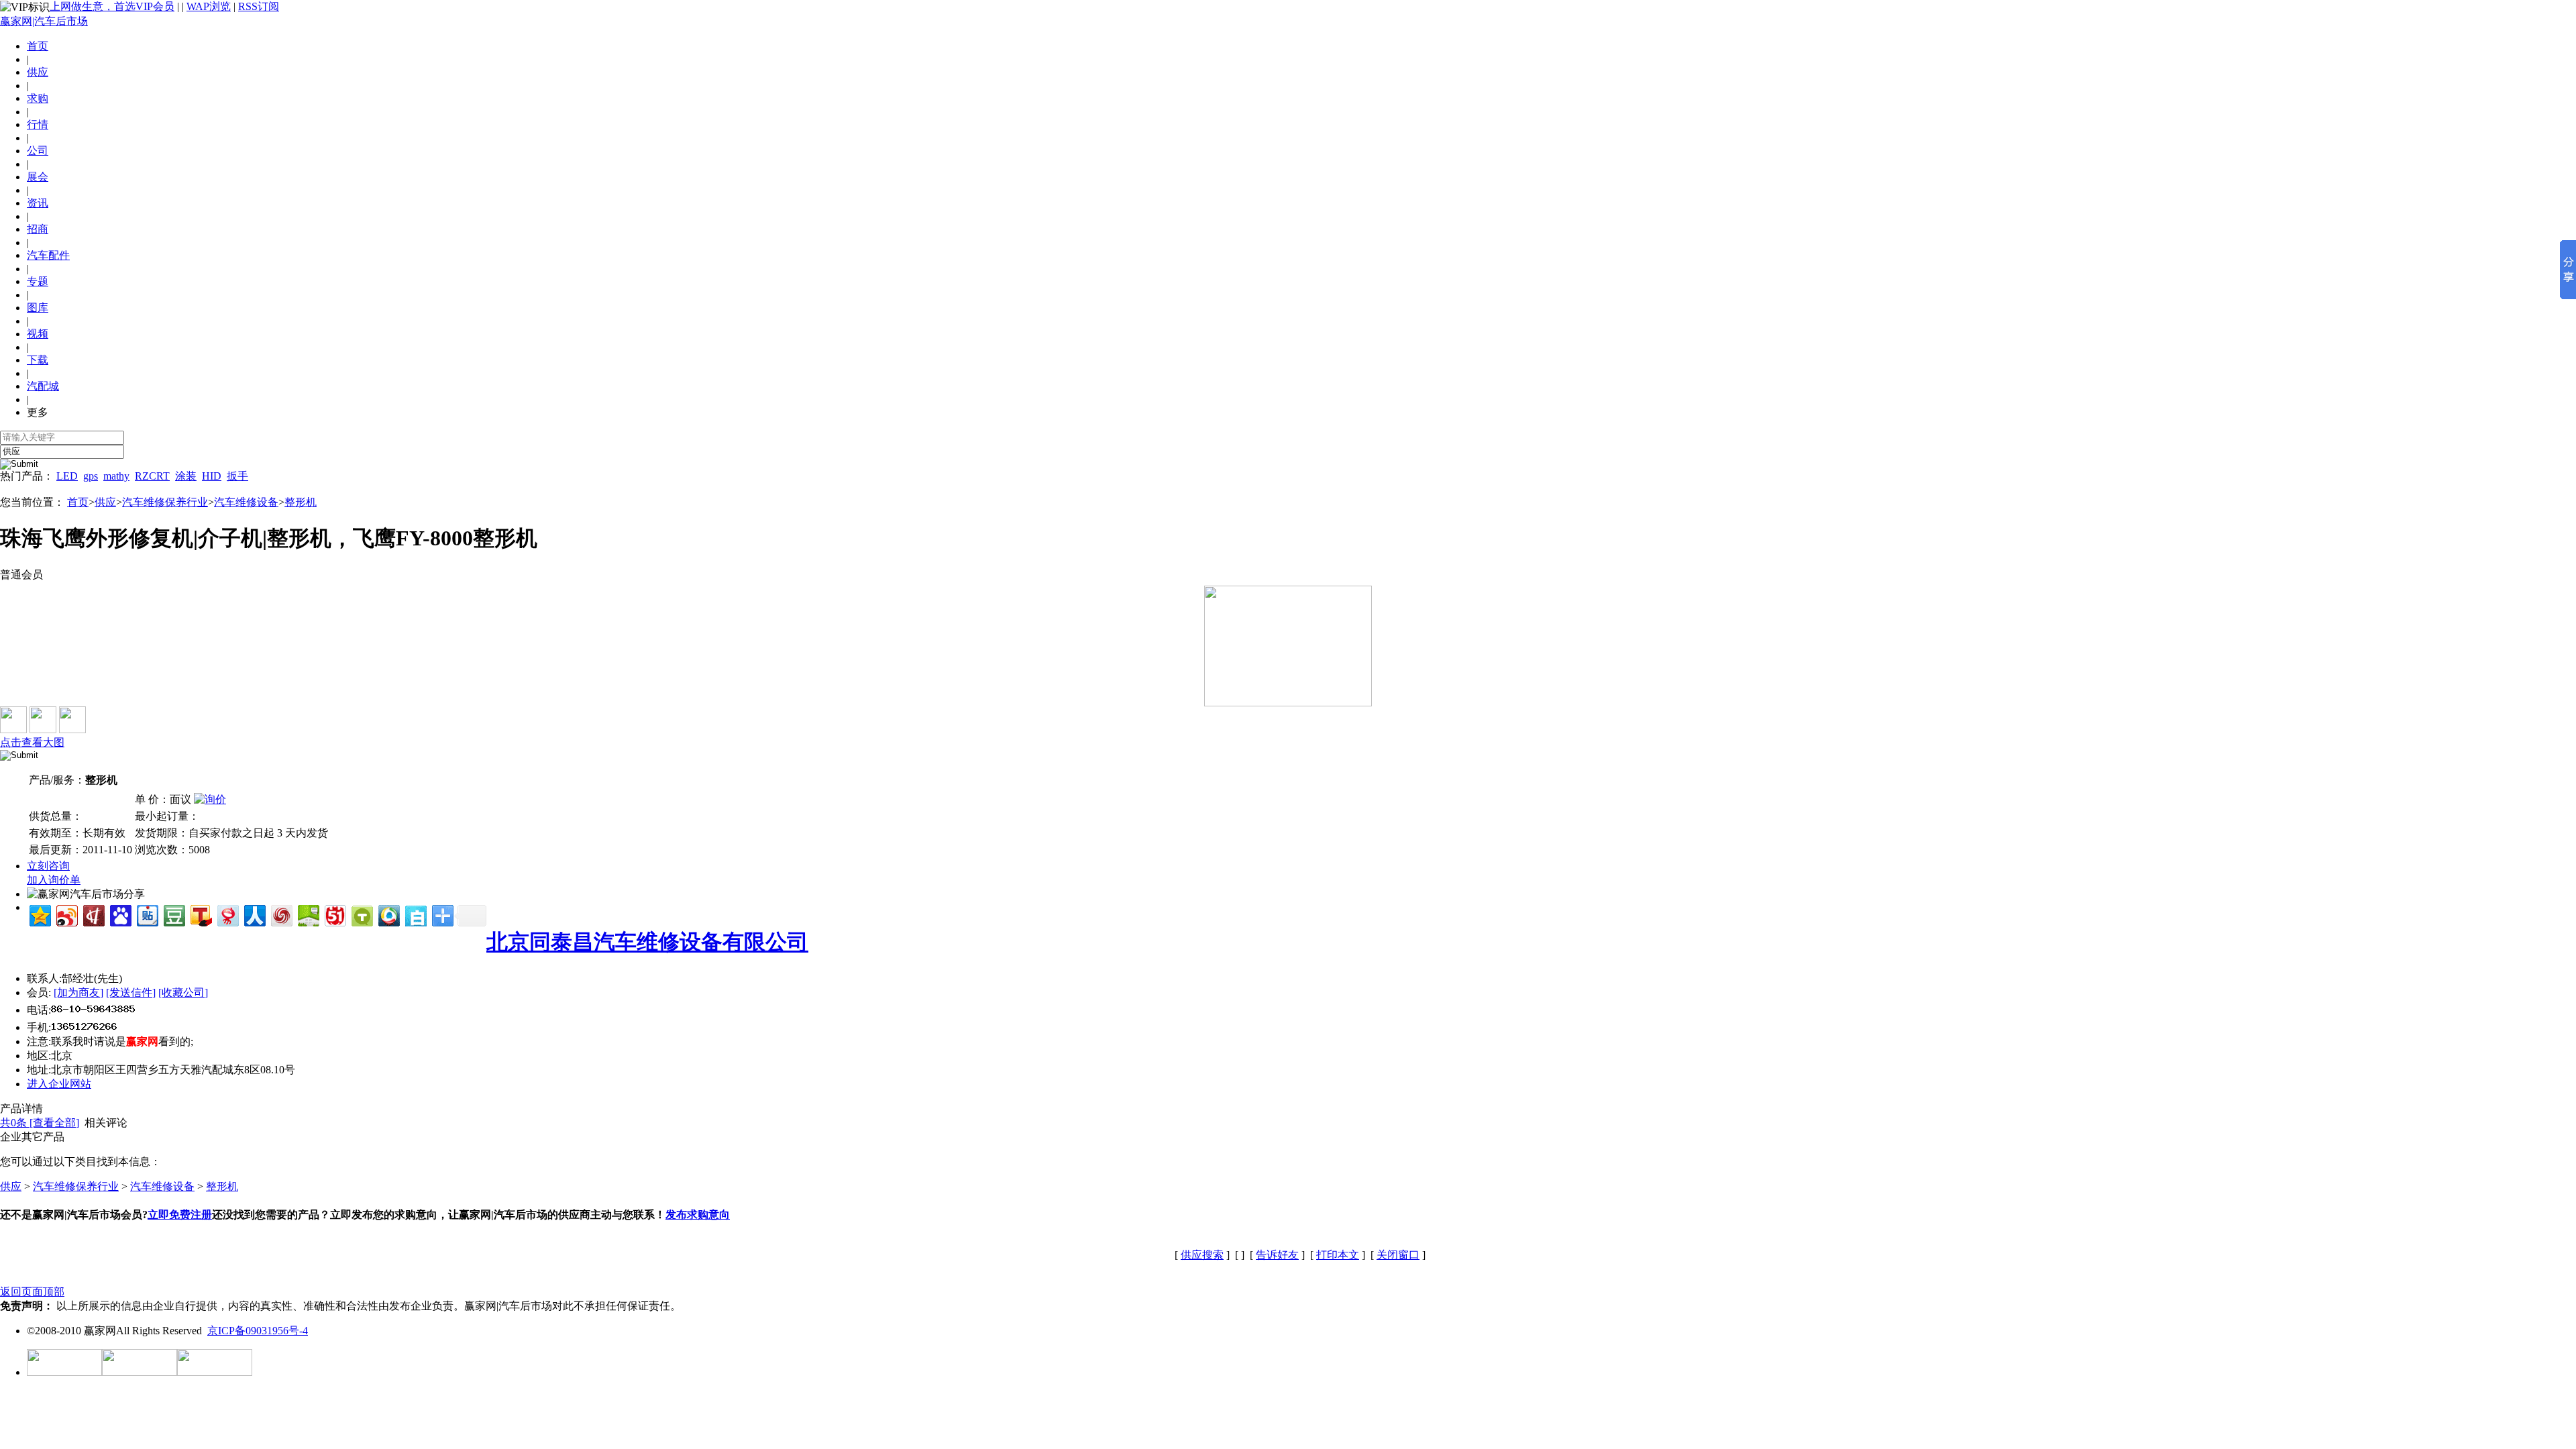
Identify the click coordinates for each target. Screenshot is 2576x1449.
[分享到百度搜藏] (120, 914)
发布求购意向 (698, 1215)
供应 (105, 502)
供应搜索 (1202, 1255)
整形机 (301, 502)
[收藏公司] (183, 992)
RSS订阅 (259, 6)
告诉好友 (1277, 1255)
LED (67, 476)
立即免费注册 (180, 1215)
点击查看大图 (32, 742)
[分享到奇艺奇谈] (361, 914)
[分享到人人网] (254, 914)
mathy (116, 476)
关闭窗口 (1398, 1255)
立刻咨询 (48, 866)
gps (91, 476)
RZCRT (152, 476)
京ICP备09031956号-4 (258, 1331)
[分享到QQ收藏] (388, 914)
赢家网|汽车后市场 (44, 21)
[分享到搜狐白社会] (415, 914)
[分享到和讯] (93, 914)
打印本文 (1338, 1255)
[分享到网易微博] (227, 914)
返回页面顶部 (32, 1292)
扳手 (237, 476)
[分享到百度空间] (308, 914)
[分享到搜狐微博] (200, 914)
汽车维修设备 (246, 502)
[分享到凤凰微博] (281, 914)
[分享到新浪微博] (66, 914)
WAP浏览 (209, 6)
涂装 (186, 476)
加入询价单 (54, 880)
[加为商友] (78, 992)
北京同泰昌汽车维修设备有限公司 (647, 942)
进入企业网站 (59, 1084)
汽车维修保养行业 (165, 502)
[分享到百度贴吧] (147, 914)
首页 (38, 46)
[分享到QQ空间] (39, 914)
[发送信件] (131, 992)
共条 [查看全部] (40, 1123)
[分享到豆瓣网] (173, 914)
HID (212, 476)
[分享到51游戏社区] (334, 914)
